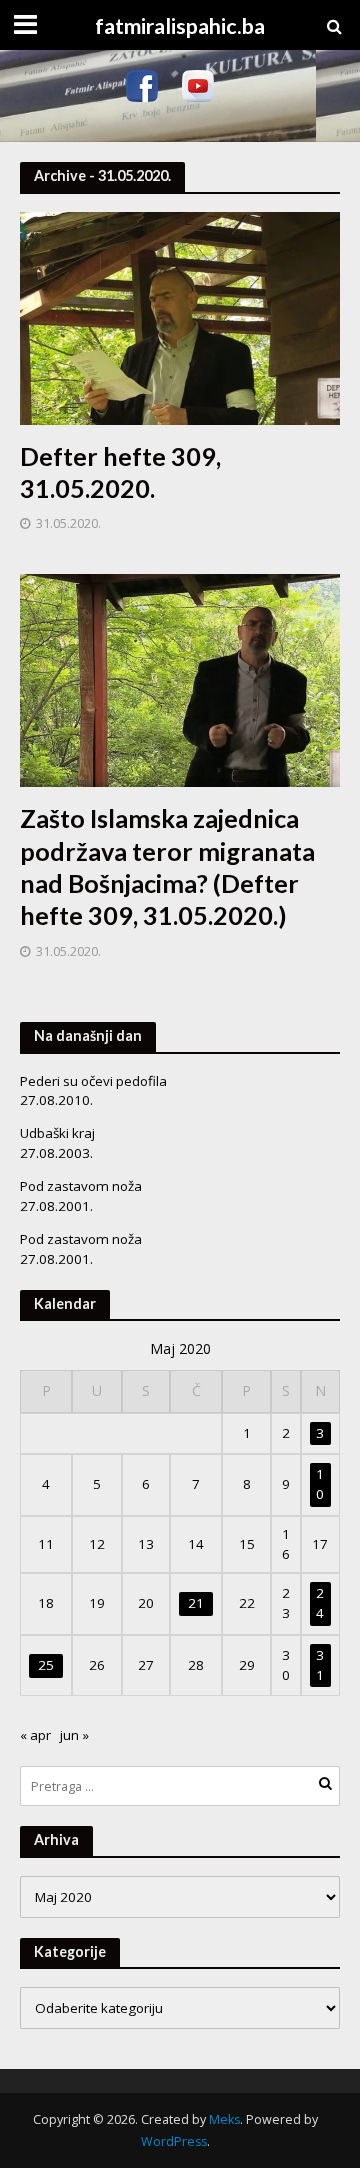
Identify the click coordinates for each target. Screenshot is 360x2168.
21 (196, 1603)
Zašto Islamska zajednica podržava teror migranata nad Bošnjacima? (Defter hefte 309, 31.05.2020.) (167, 866)
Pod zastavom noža (81, 1186)
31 (320, 1665)
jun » (74, 1735)
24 (320, 1603)
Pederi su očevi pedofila (93, 1081)
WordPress (174, 2141)
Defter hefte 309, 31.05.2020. (120, 472)
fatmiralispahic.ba (180, 26)
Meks (224, 2119)
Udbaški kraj (57, 1133)
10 (320, 1484)
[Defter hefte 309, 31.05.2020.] (180, 316)
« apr (35, 1735)
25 (46, 1665)
